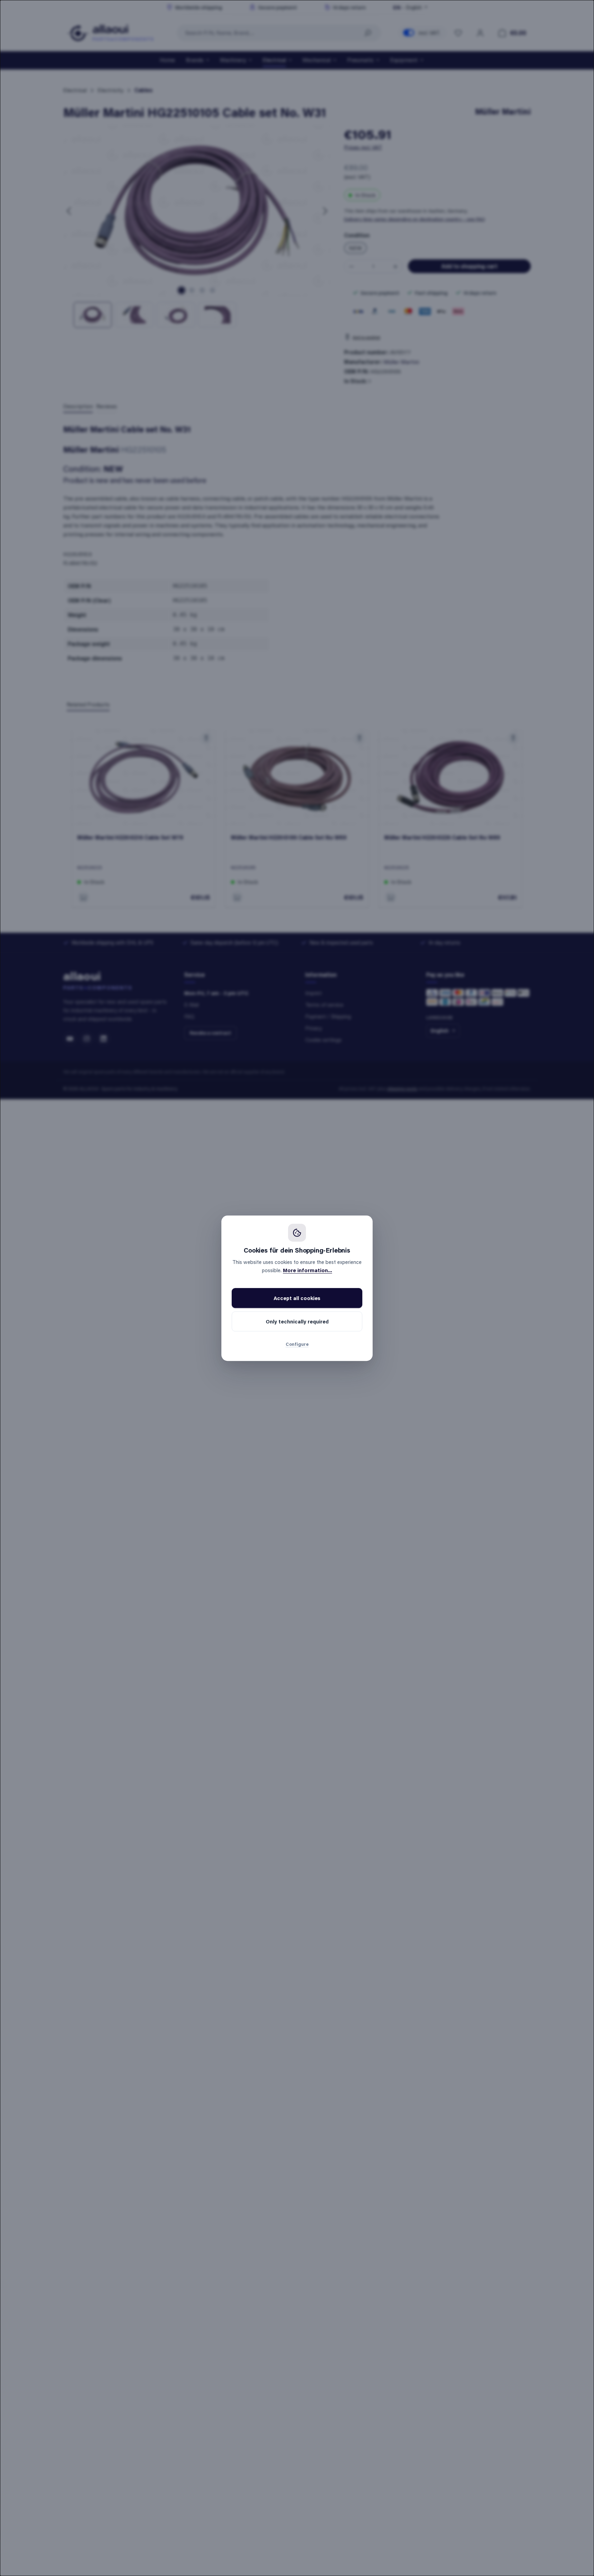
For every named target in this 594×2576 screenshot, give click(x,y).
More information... (307, 1270)
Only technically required (297, 1321)
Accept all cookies (297, 1298)
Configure (297, 1344)
